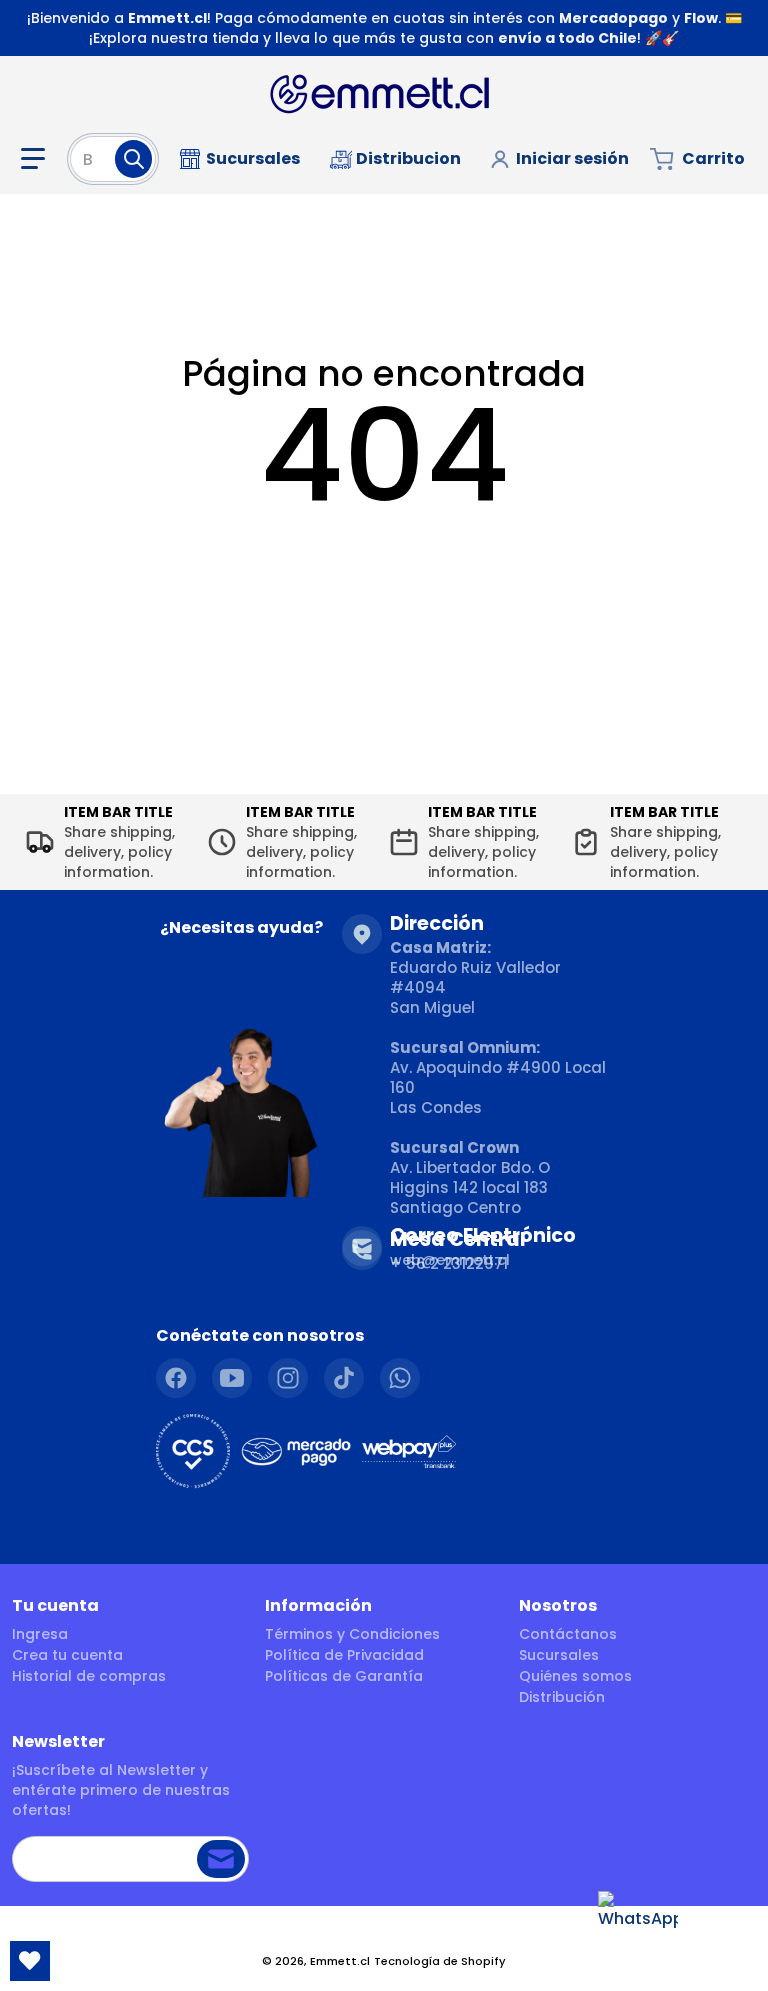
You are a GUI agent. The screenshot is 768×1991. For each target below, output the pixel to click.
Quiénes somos (575, 1676)
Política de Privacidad (344, 1655)
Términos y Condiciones (352, 1634)
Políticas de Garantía (344, 1676)
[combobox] (113, 159)
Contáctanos (568, 1634)
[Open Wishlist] (30, 1961)
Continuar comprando (384, 556)
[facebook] (176, 1378)
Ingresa (40, 1634)
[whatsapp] (400, 1378)
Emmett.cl (340, 1961)
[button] (37, 159)
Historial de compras (89, 1676)
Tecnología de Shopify (440, 1961)
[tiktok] (344, 1378)
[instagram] (288, 1378)
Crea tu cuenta (67, 1655)
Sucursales (559, 1655)
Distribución (562, 1697)
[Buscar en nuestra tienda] (133, 159)
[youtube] (232, 1378)
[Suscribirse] (221, 1859)
